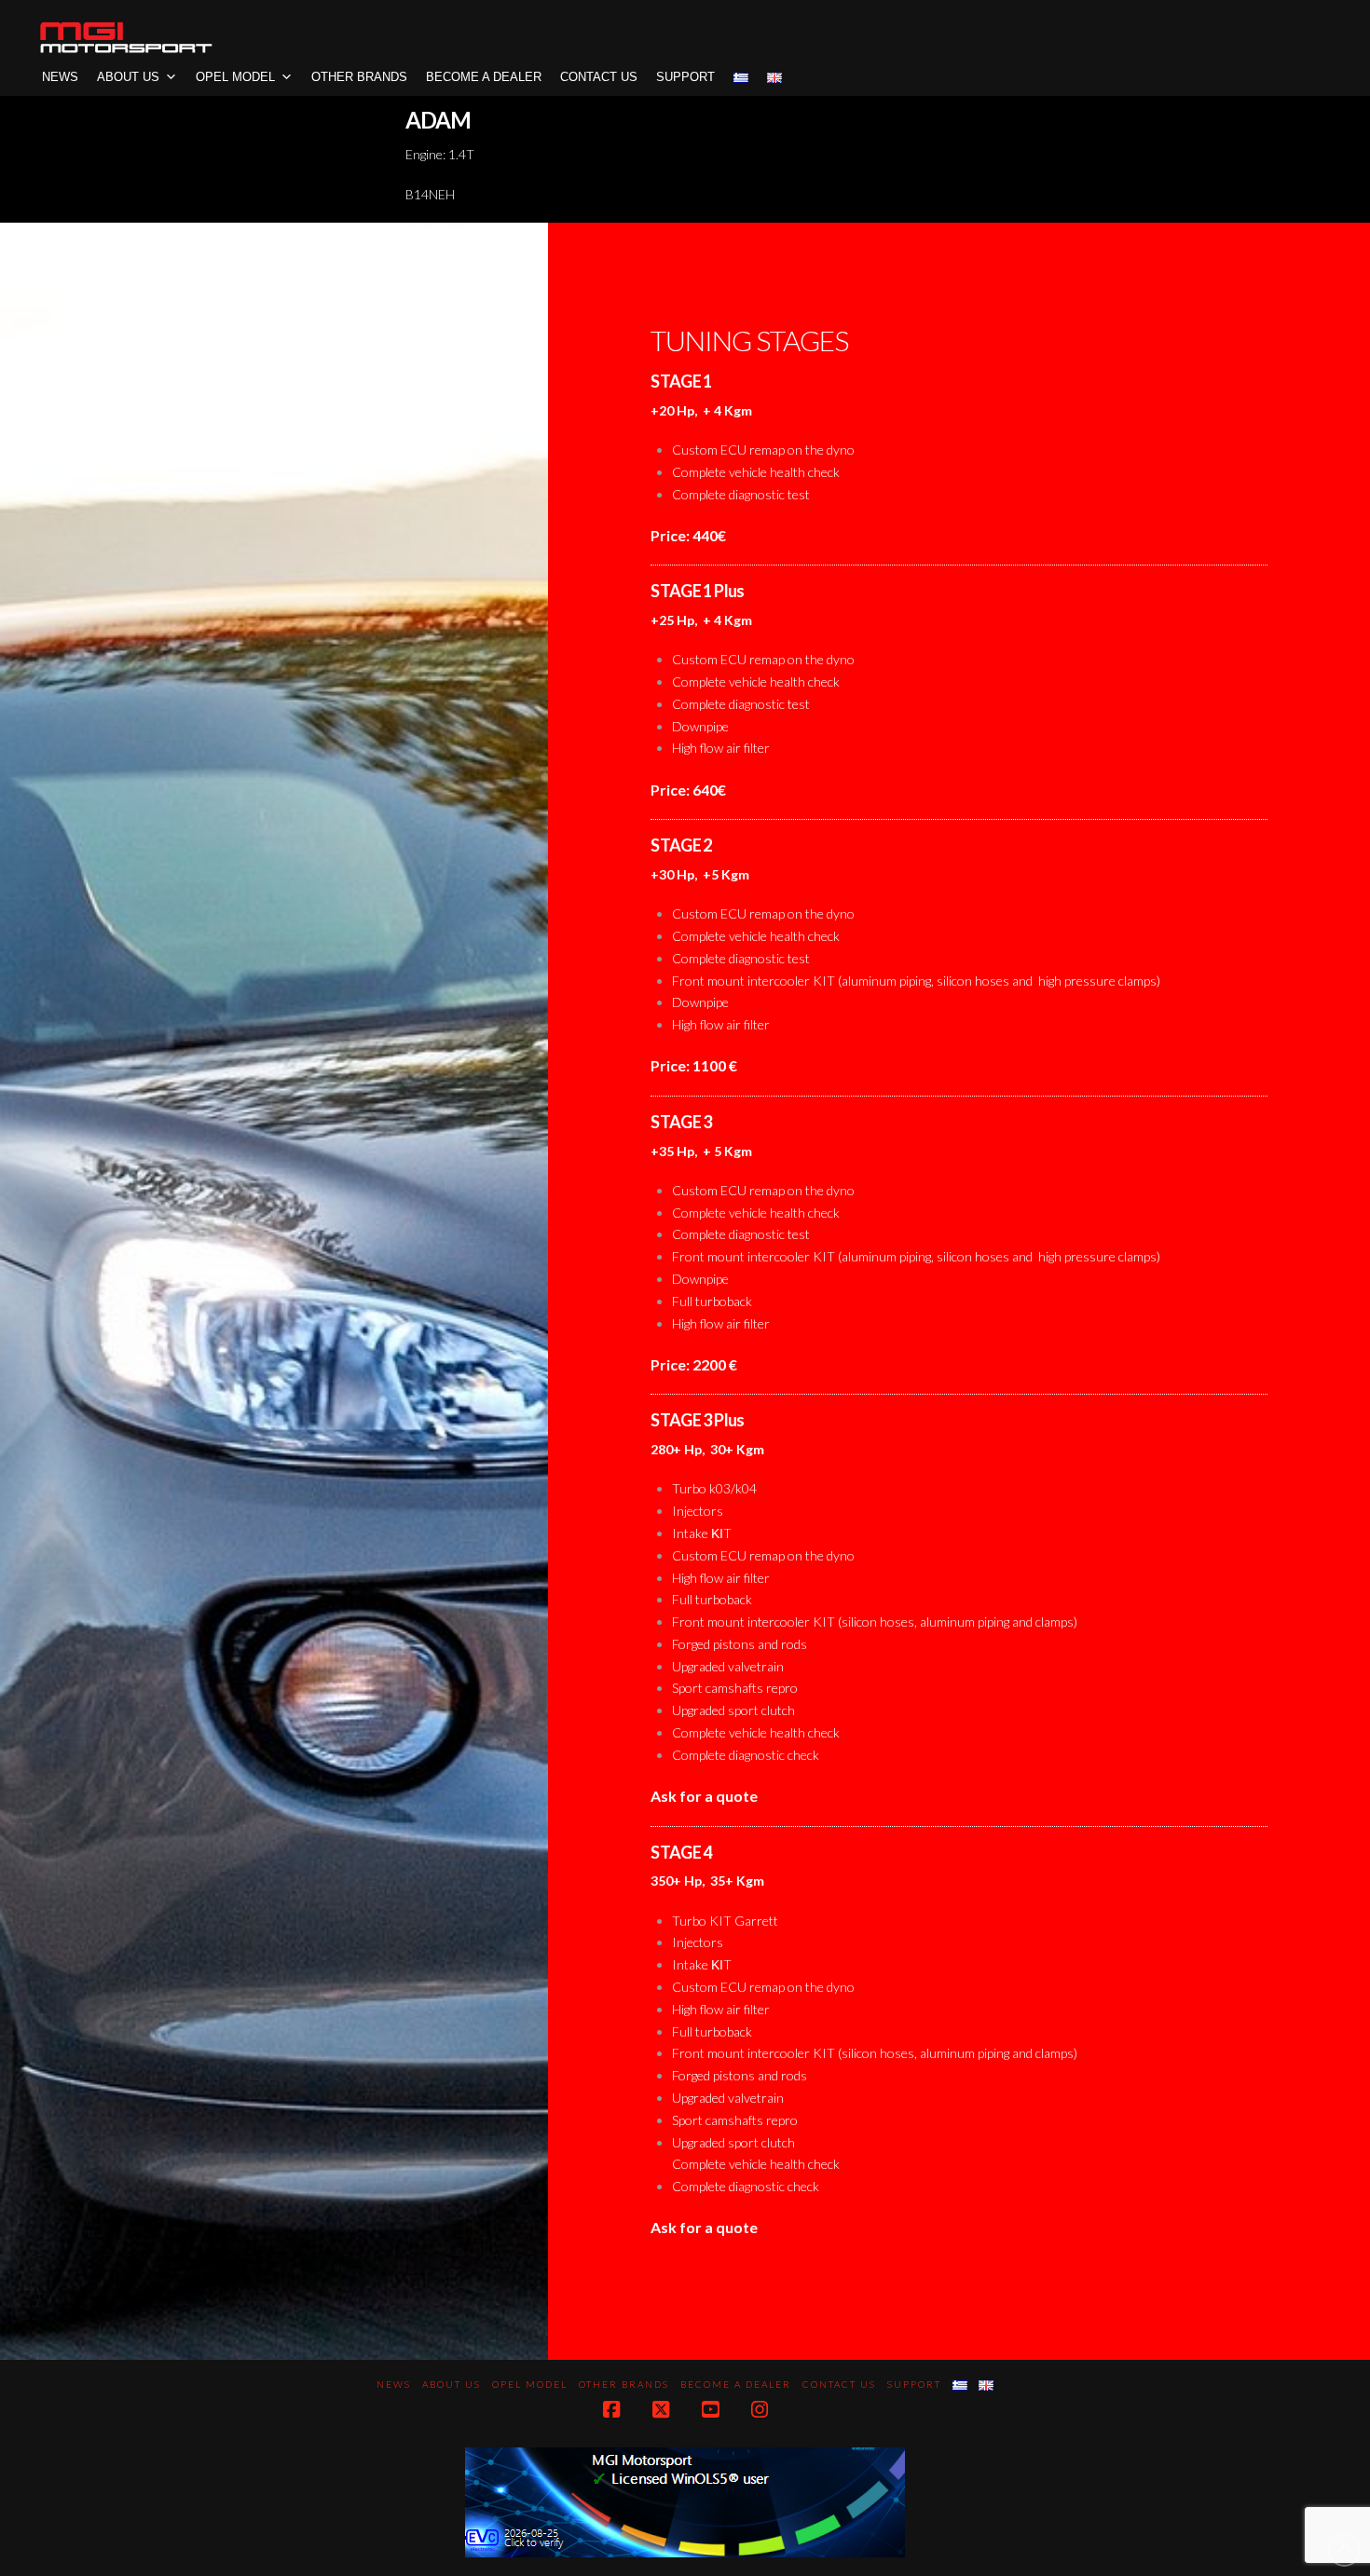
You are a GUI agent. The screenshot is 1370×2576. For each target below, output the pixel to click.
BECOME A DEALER (484, 77)
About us (128, 77)
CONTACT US (599, 77)
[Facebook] (611, 2410)
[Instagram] (760, 2410)
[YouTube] (710, 2410)
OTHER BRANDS (359, 77)
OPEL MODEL (235, 77)
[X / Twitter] (661, 2410)
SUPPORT (685, 77)
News (60, 77)
